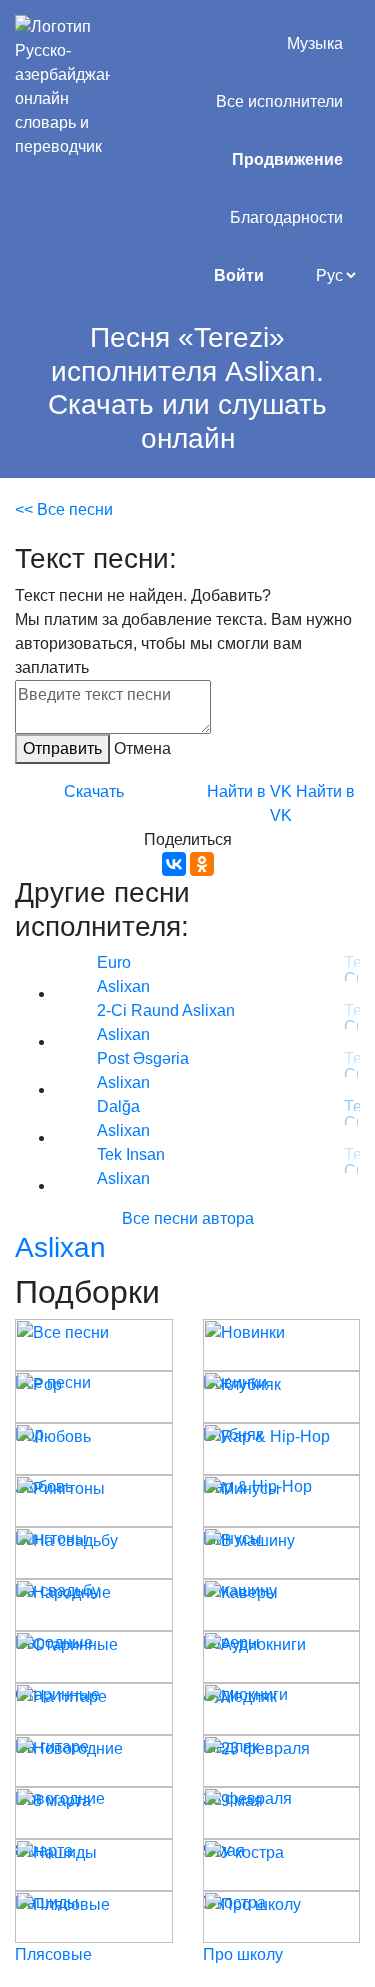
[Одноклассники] (202, 864)
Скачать (94, 791)
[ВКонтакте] (174, 864)
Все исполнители (279, 101)
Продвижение (287, 159)
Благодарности (286, 217)
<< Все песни (64, 509)
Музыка (315, 43)
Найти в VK (249, 791)
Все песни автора (188, 1218)
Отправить (62, 748)
